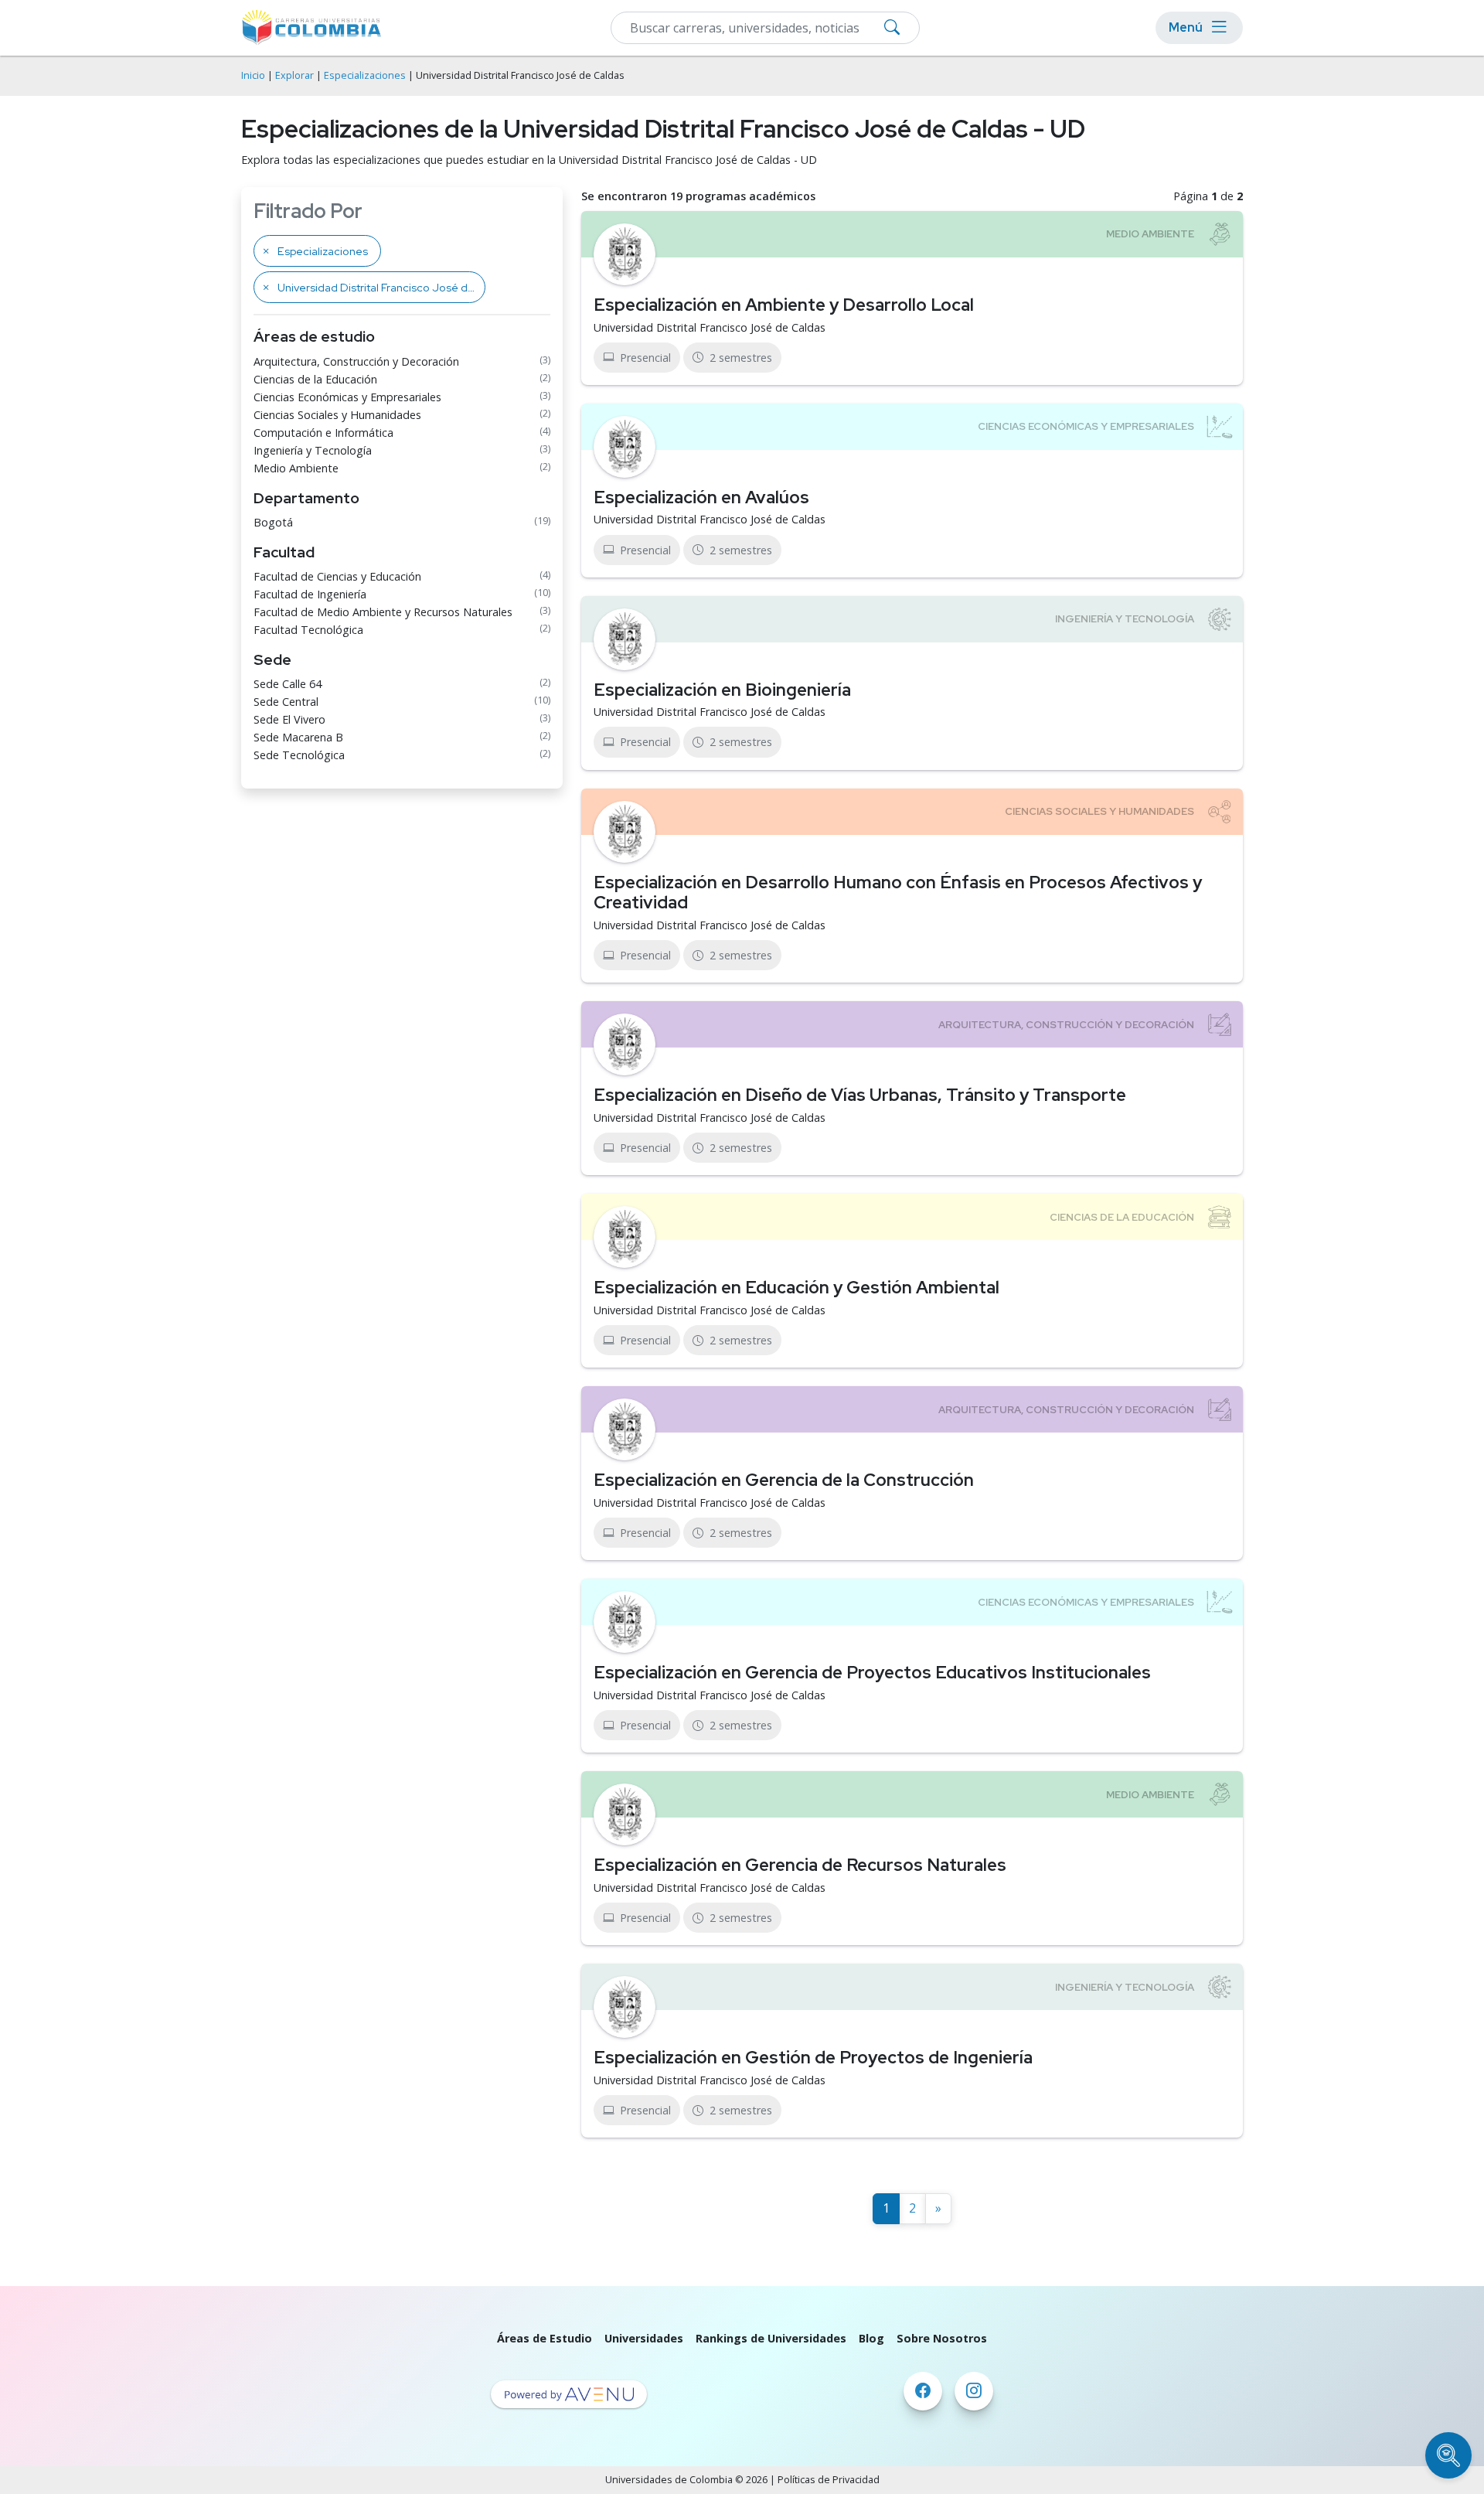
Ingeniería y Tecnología (313, 450)
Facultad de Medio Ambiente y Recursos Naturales (383, 612)
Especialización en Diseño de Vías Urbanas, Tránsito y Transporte (860, 1095)
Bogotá (273, 522)
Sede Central (286, 702)
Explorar (294, 75)
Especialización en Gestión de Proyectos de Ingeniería (813, 2057)
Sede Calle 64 (288, 684)
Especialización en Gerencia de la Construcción (784, 1480)
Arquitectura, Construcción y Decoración (356, 361)
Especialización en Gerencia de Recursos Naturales (800, 1865)
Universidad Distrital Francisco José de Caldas (710, 327)
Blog (871, 2338)
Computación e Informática (323, 433)
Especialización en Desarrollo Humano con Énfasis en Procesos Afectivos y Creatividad (898, 893)
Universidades (644, 2338)
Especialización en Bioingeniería (722, 690)
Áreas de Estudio (545, 2338)
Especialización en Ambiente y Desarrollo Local (784, 305)
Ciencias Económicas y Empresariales (347, 397)
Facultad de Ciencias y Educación (337, 576)
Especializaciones (365, 75)
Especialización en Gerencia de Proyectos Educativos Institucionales (872, 1672)
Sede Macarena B (298, 737)
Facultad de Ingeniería (310, 594)
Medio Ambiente (296, 468)
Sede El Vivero (289, 719)
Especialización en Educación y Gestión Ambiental (796, 1287)
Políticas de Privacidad (829, 2480)
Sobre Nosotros (942, 2338)
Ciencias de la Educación (315, 379)
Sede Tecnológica (299, 755)
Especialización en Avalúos (701, 497)
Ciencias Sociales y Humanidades (337, 415)
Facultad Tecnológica (308, 630)
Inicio (253, 75)
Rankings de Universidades (771, 2338)
